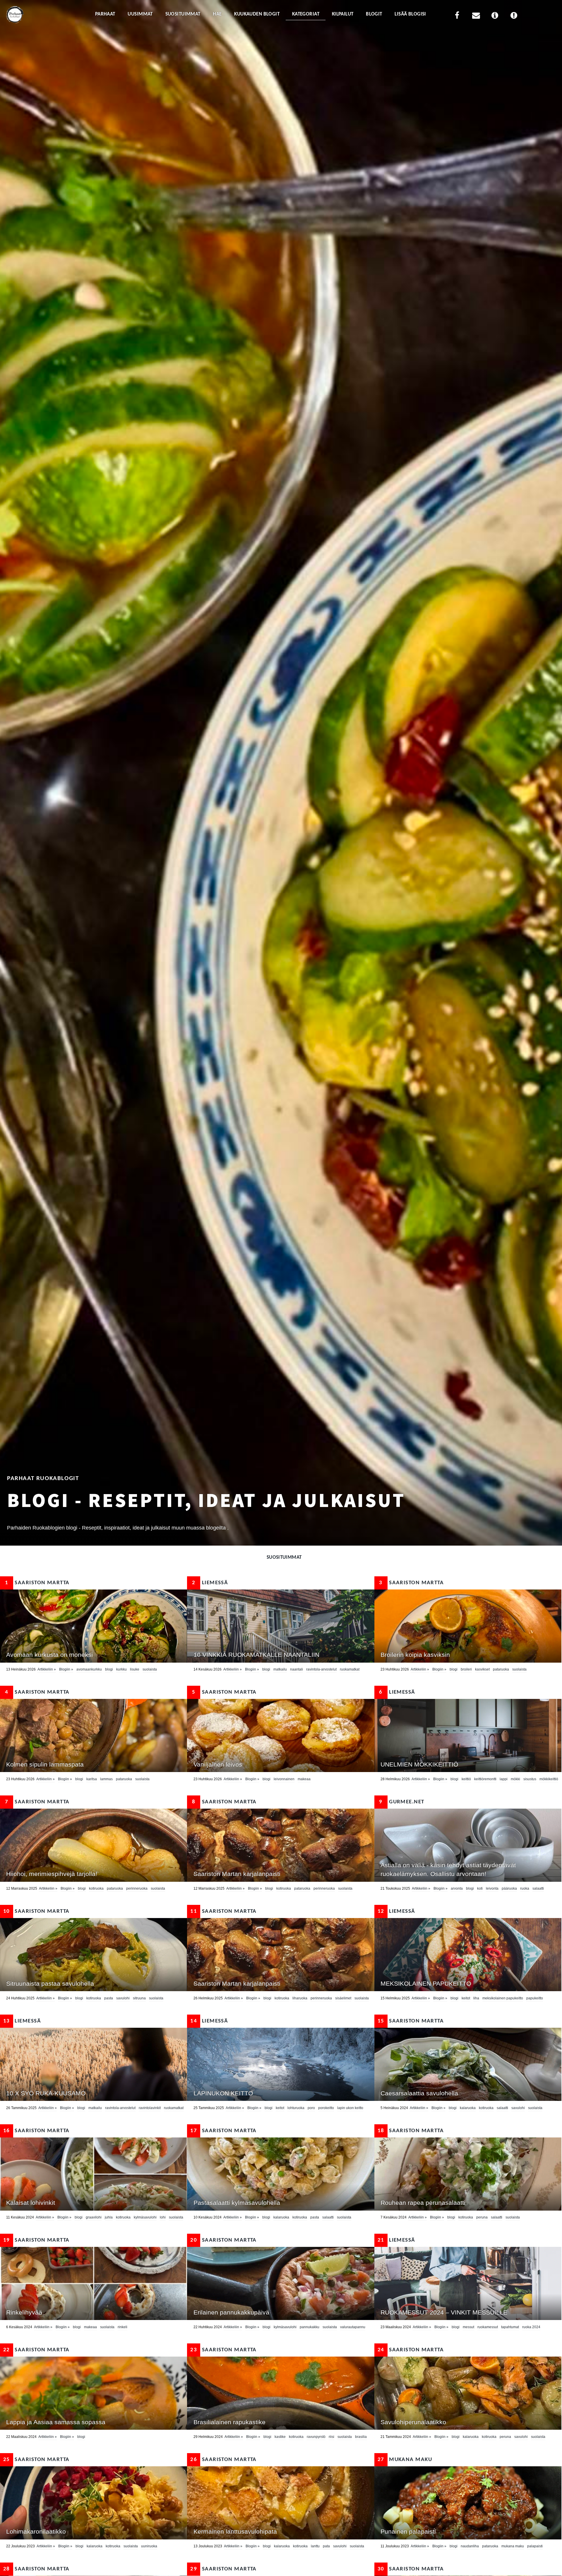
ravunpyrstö (316, 2437)
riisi (331, 2437)
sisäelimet (343, 1998)
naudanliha (470, 2546)
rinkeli (122, 2327)
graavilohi (94, 2217)
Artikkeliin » (47, 1669)
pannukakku (310, 2327)
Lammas (106, 1779)
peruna (482, 2217)
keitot (466, 1998)
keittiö (466, 1779)
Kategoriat (306, 14)
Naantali (297, 1669)
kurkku (121, 1669)
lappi (504, 1779)
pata (326, 2546)
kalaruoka (468, 2108)
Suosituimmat (183, 14)
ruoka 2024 (531, 2327)
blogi (109, 1669)
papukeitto (535, 1998)
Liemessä (210, 1583)
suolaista (150, 1669)
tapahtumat (510, 2327)
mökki (515, 1779)
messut (468, 2327)
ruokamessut (488, 2327)
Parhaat (105, 14)
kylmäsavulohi (145, 2217)
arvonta (457, 1888)
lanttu (315, 2546)
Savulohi (123, 1998)
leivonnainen (284, 1779)
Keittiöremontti (485, 1779)
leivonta (492, 1888)
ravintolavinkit (150, 2108)
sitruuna (139, 1998)
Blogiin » (66, 1669)
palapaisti (535, 2546)
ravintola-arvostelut (321, 1669)
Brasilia (361, 2437)
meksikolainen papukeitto (503, 1998)
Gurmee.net (402, 1802)
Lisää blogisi (410, 14)
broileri (466, 1669)
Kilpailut (343, 14)
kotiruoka (96, 1888)
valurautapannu (353, 2327)
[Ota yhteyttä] (476, 17)
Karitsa (92, 1779)
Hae (217, 14)
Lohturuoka (296, 2108)
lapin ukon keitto (350, 2108)
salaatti (538, 1888)
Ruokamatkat (350, 1669)
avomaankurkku (89, 1669)
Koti (480, 1888)
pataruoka (501, 1669)
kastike (280, 2437)
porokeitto (326, 2108)
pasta (109, 1998)
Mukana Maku (405, 2460)
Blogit (374, 14)
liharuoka (300, 1998)
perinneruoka (137, 1888)
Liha (476, 1998)
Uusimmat (140, 14)
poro (311, 2108)
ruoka (525, 1888)
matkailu (280, 1669)
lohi (163, 2217)
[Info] (495, 17)
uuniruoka (149, 2546)
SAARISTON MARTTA (37, 1583)
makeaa (304, 1779)
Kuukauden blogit (257, 14)
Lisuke (135, 1669)
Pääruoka (509, 1888)
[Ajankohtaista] (514, 17)
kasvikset (482, 1669)
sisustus (530, 1779)
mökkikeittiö (549, 1779)
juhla (109, 2217)
